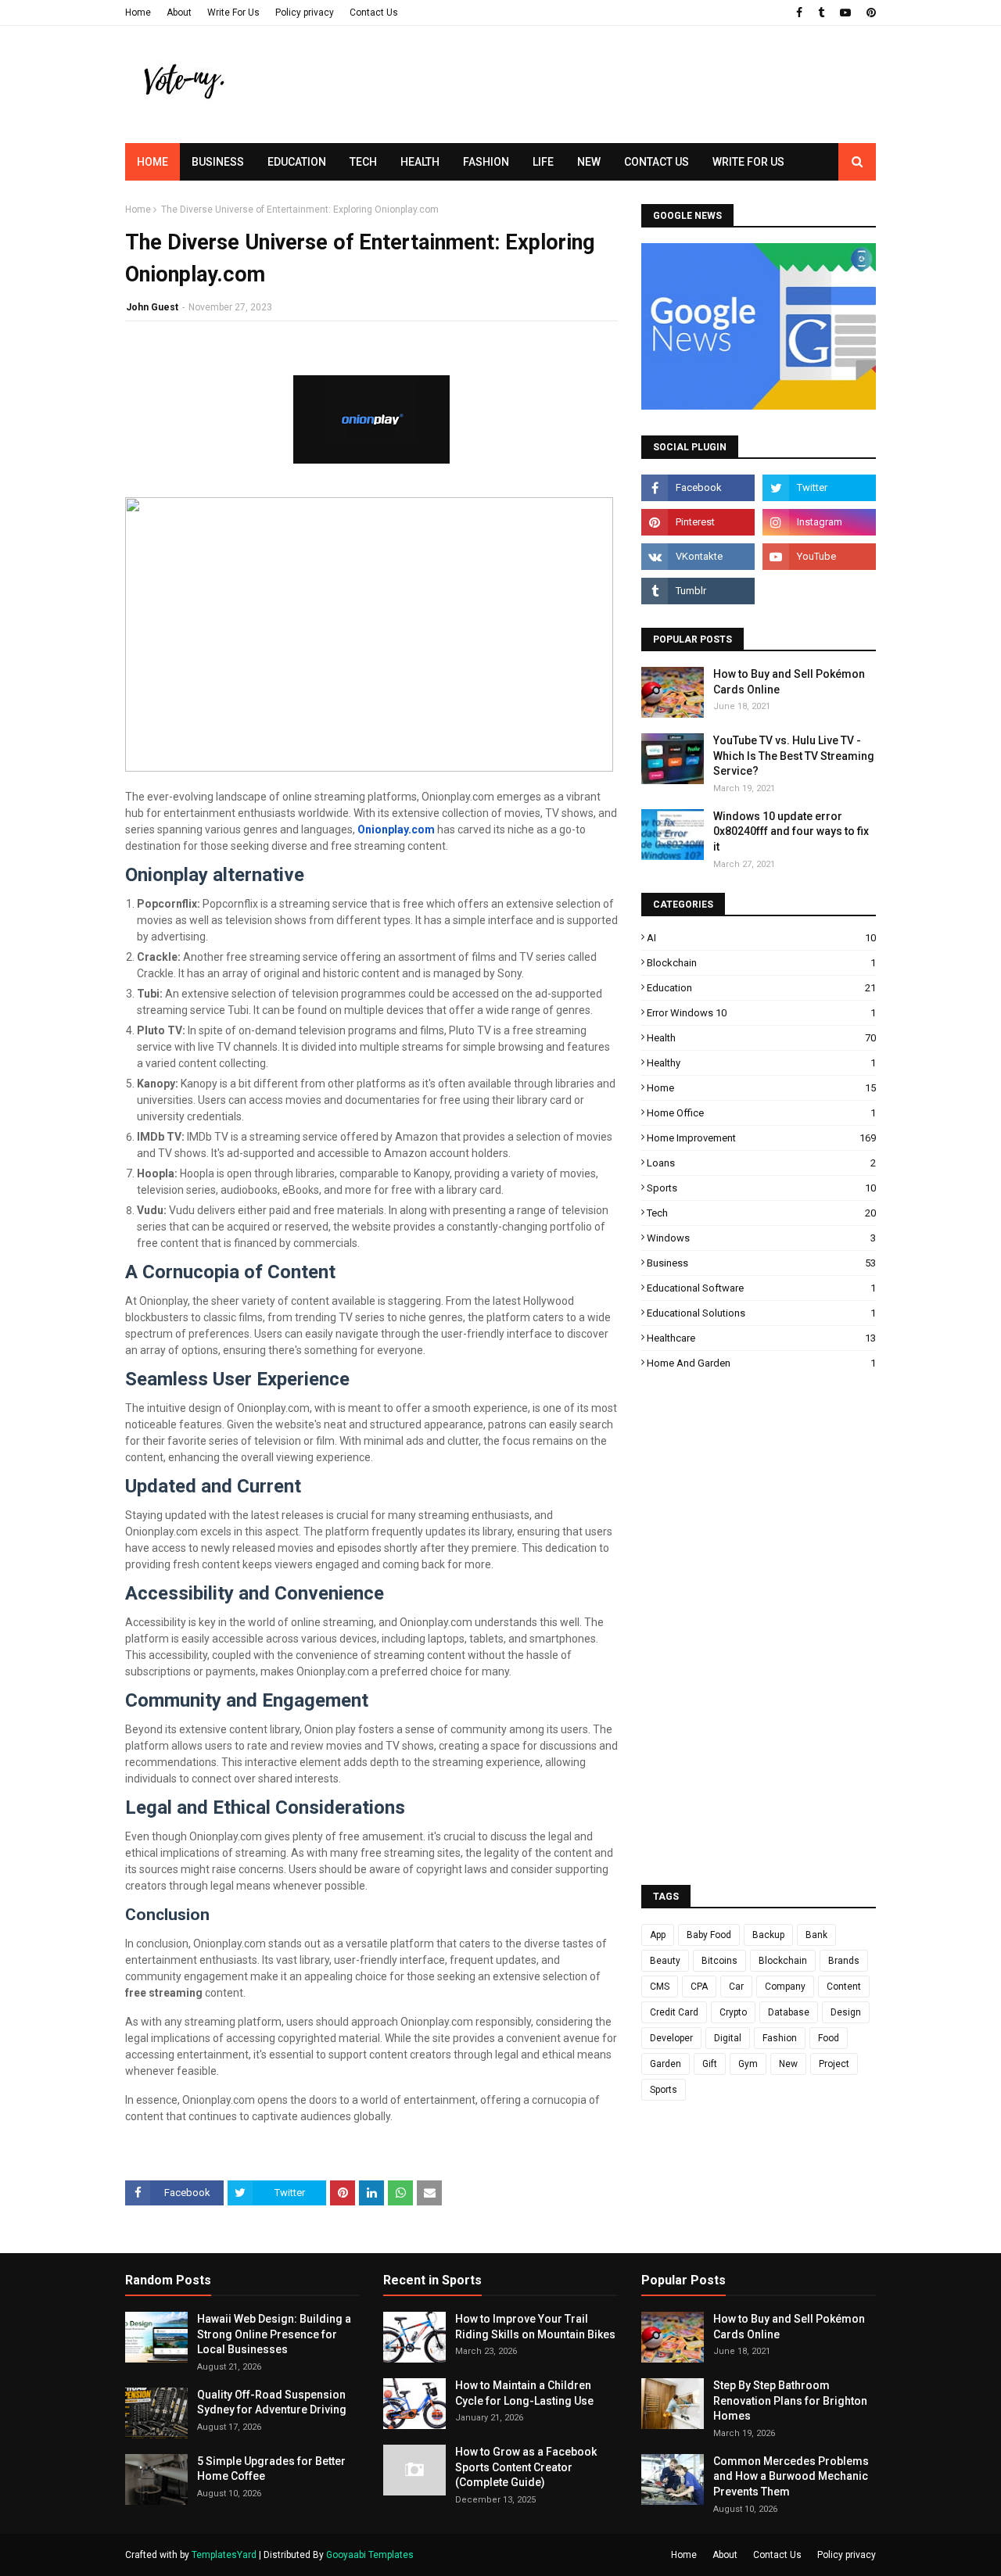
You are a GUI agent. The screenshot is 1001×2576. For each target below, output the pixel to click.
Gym (748, 2064)
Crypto (733, 2012)
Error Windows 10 (761, 1013)
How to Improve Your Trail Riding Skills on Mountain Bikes (535, 2327)
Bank (816, 1935)
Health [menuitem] (420, 162)
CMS (660, 1987)
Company (785, 1987)
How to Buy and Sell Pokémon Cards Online (789, 682)
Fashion (780, 2038)
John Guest (152, 307)
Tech (761, 1213)
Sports (761, 1188)
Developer (671, 2038)
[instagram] (819, 522)
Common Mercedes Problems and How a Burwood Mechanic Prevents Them (791, 2476)
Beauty (665, 1961)
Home (138, 13)
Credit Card (674, 2012)
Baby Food (709, 1935)
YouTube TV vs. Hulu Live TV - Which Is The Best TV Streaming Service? (794, 756)
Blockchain (761, 963)
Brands (844, 1961)
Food (829, 2038)
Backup (768, 1935)
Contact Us (374, 13)
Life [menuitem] (543, 162)
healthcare (761, 1338)
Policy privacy (305, 13)
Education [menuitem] (297, 162)
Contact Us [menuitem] (657, 162)
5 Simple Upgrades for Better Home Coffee (271, 2469)
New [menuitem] (589, 162)
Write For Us (233, 13)
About (179, 13)
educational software (761, 1288)
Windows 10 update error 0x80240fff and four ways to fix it (791, 831)
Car (736, 1987)
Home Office (761, 1113)
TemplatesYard (224, 2555)
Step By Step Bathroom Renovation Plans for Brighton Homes (790, 2400)
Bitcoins (719, 1961)
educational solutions (761, 1313)
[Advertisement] (591, 113)
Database (789, 2012)
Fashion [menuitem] (486, 162)
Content (844, 1987)
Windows (761, 1238)
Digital (728, 2038)
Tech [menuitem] (363, 162)
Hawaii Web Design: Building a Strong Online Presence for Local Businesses (274, 2334)
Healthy (761, 1063)
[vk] (698, 557)
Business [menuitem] (218, 162)
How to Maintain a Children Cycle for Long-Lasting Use (524, 2393)
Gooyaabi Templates (370, 2555)
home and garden (761, 1363)
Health (761, 1038)
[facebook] (799, 13)
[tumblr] (821, 13)
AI (761, 938)
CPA (699, 1987)
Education (761, 988)
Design (846, 2012)
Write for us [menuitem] (748, 162)
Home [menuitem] (152, 162)
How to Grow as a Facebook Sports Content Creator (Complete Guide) (526, 2467)
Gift (710, 2064)
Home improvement (761, 1138)
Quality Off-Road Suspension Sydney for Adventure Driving (272, 2402)
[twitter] (819, 488)
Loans (761, 1163)
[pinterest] (869, 13)
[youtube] (845, 13)
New (788, 2064)
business (761, 1263)
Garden (666, 2064)
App (658, 1935)
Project (834, 2064)
